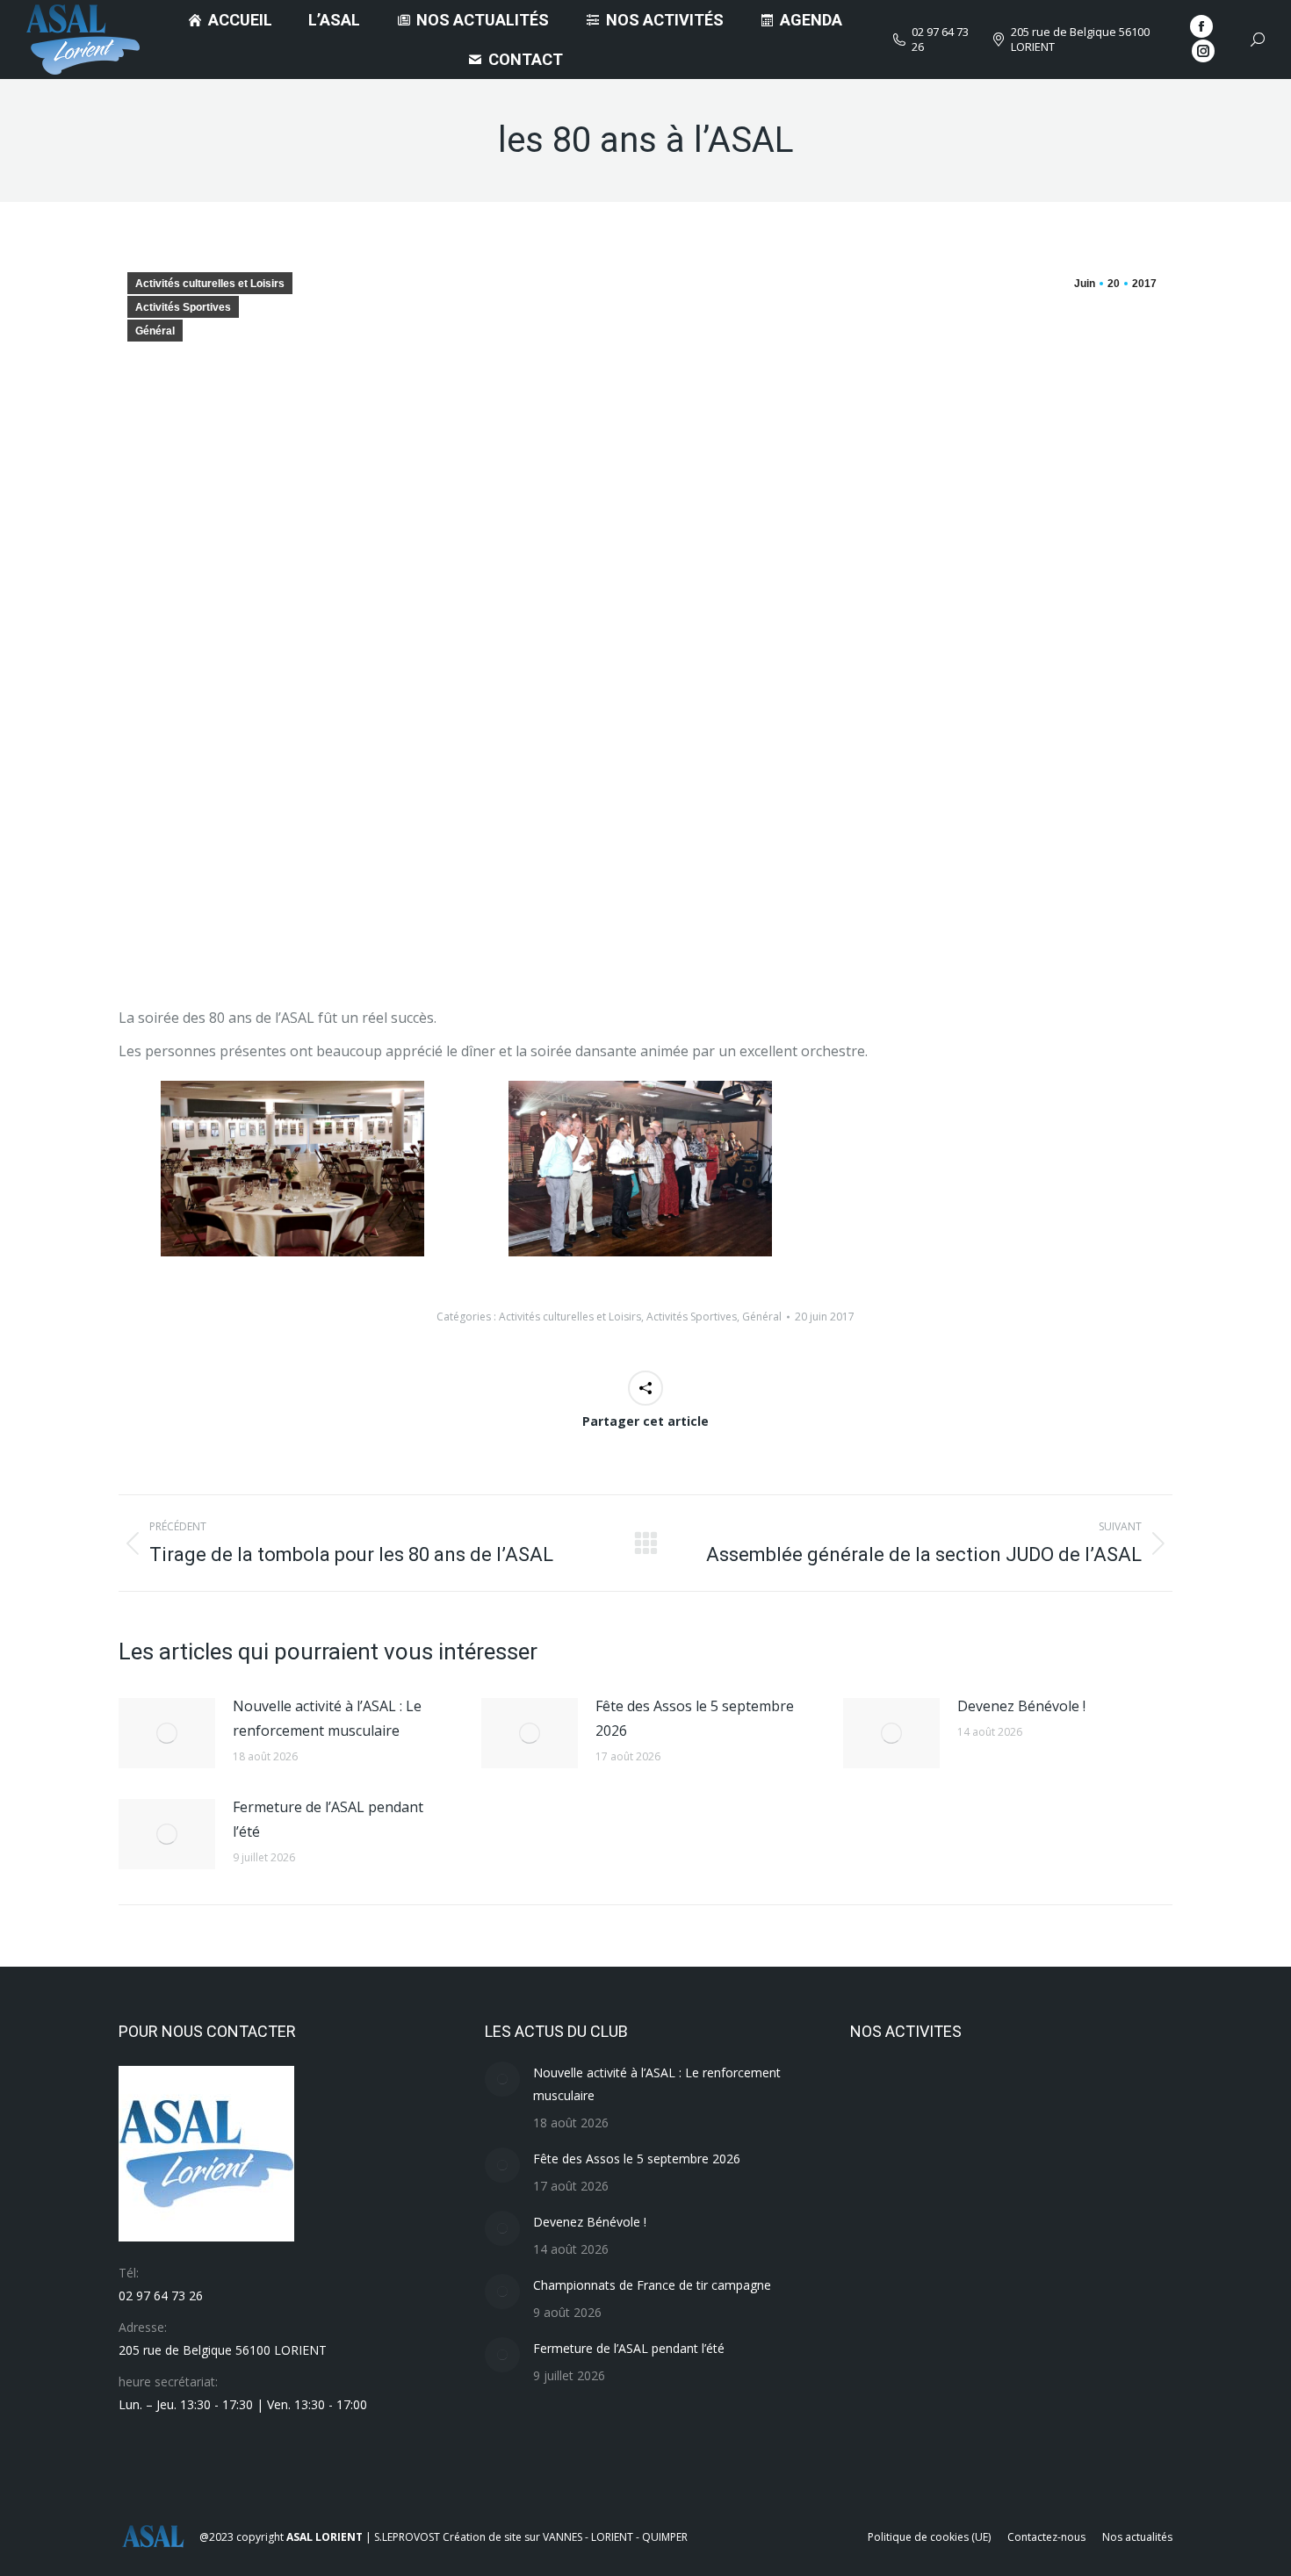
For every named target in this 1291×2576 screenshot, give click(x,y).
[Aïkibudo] (952, 2438)
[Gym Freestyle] (952, 2303)
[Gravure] (1087, 2303)
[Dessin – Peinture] (952, 2370)
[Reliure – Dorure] (884, 2167)
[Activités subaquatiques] (1019, 2438)
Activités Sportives (183, 307)
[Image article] (167, 1733)
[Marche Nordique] (884, 2235)
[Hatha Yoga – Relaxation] (1087, 2235)
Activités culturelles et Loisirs (210, 284)
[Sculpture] (1019, 2100)
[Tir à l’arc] (884, 2100)
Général (155, 331)
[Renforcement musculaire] (1087, 2100)
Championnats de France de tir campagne (652, 2285)
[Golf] (884, 2370)
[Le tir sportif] (952, 2235)
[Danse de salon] (1019, 2370)
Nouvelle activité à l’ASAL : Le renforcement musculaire (327, 1718)
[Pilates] (952, 2167)
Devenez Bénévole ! (1021, 1706)
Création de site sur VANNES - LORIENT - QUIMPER (565, 2537)
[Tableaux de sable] (952, 2100)
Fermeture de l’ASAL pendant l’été (328, 1819)
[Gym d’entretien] (1019, 2303)
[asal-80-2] (292, 1169)
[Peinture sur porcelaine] (1087, 2167)
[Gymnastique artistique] (884, 2303)
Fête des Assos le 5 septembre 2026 (695, 1718)
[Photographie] (1019, 2167)
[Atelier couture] (884, 2438)
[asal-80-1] (640, 1169)
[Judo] (1019, 2235)
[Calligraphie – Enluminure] (1087, 2370)
